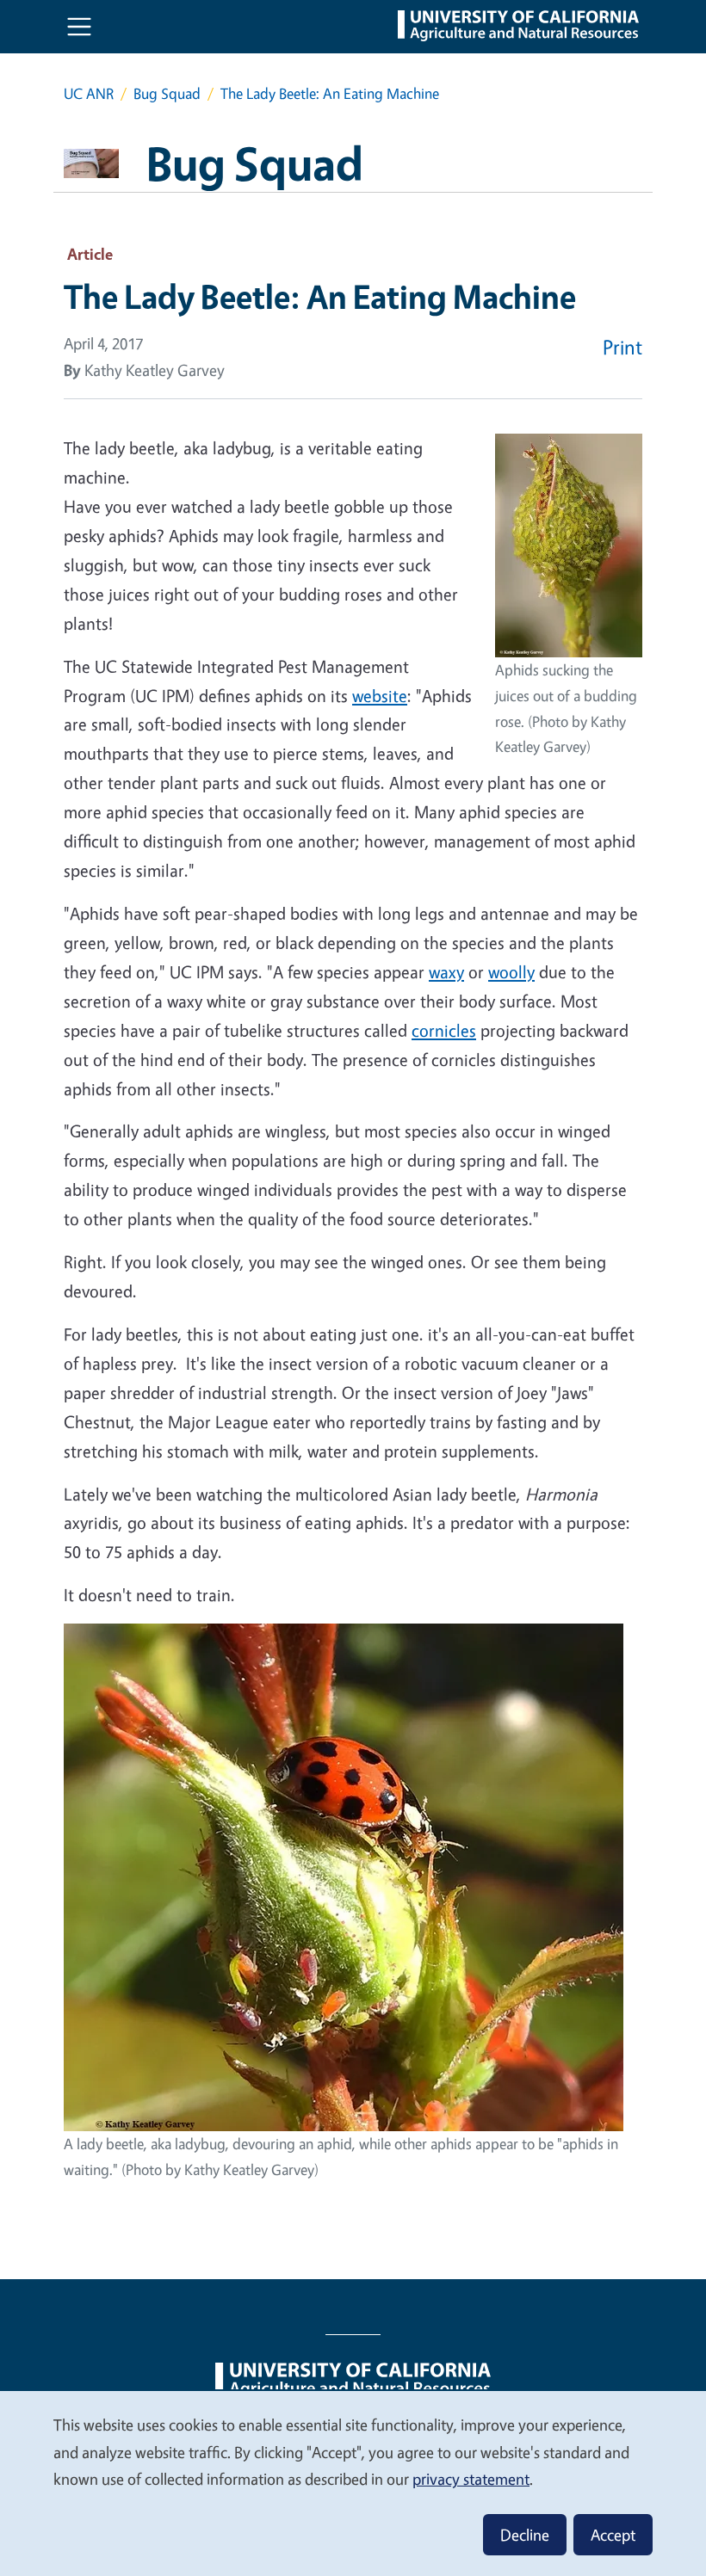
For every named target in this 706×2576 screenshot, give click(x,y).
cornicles (444, 1030)
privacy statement (471, 2479)
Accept (613, 2535)
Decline (525, 2535)
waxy (446, 972)
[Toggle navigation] (79, 27)
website (380, 696)
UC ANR (89, 93)
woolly (511, 972)
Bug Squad (167, 93)
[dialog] (353, 2483)
